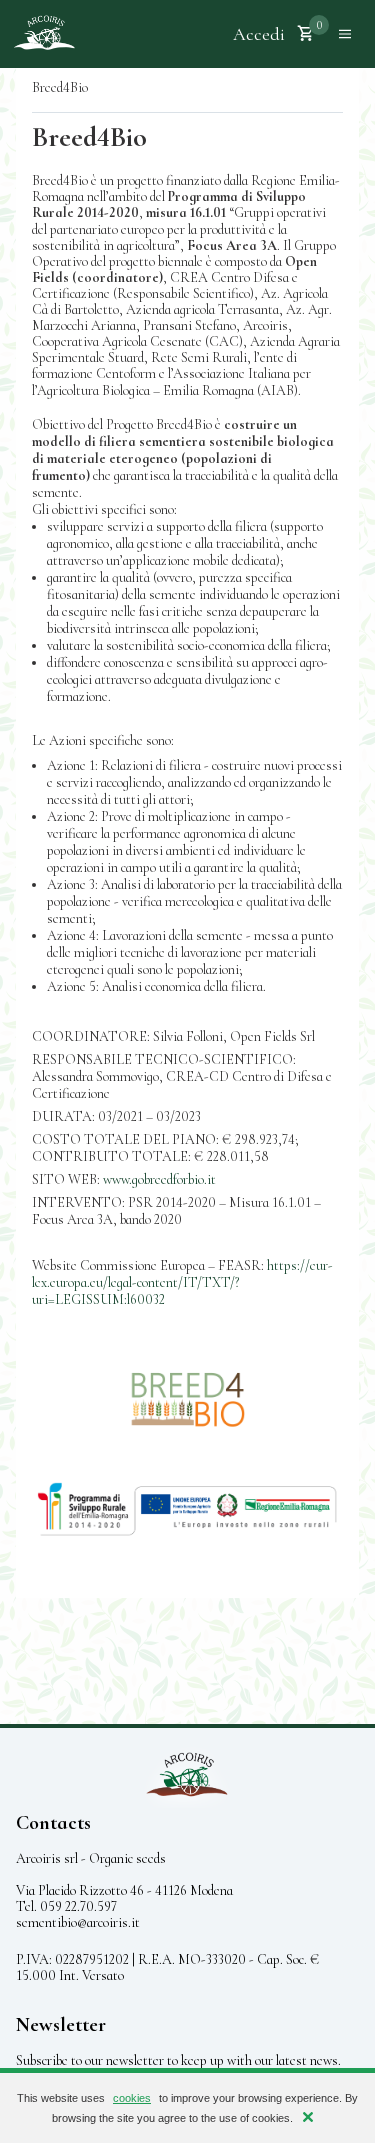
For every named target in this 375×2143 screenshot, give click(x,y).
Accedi (259, 34)
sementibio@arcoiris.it (78, 1922)
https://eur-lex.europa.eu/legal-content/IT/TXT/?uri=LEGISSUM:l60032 (182, 1282)
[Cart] (306, 34)
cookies (132, 2098)
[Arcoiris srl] (44, 34)
